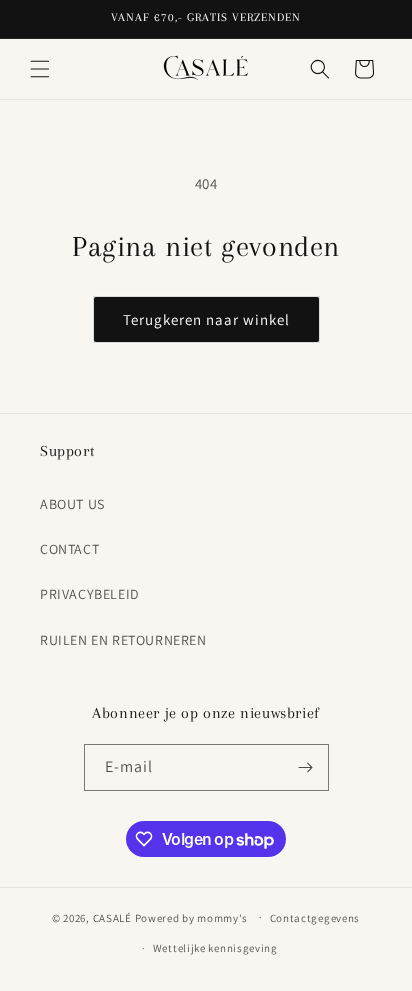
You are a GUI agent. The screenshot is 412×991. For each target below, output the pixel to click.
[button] (40, 69)
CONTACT (69, 549)
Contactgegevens (315, 918)
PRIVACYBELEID (90, 594)
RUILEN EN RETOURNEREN (123, 640)
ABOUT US (72, 504)
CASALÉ (112, 917)
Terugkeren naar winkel (206, 319)
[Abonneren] (306, 767)
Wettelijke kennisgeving (215, 948)
